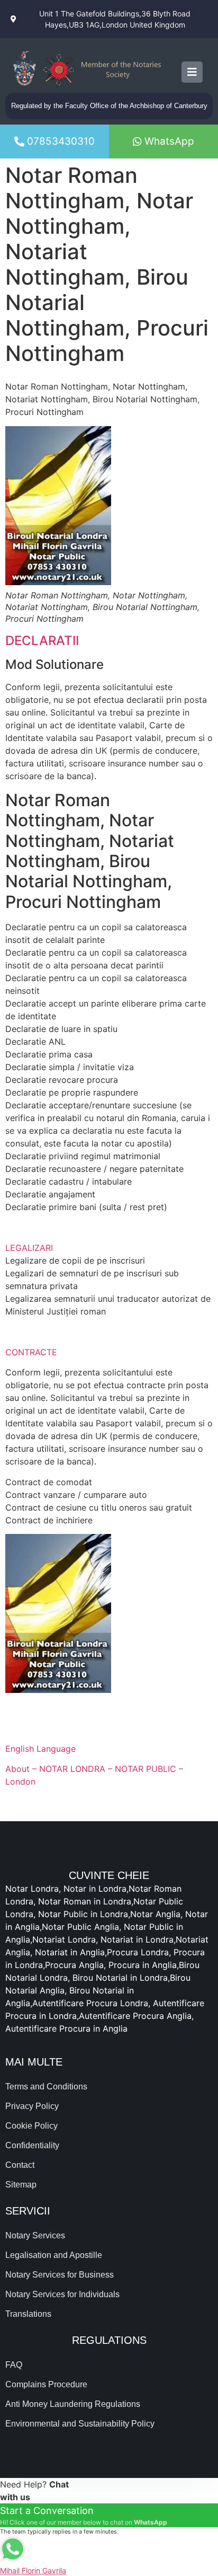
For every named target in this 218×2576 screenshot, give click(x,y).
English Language (40, 1749)
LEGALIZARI (29, 1248)
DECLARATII (42, 641)
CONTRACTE (31, 1352)
